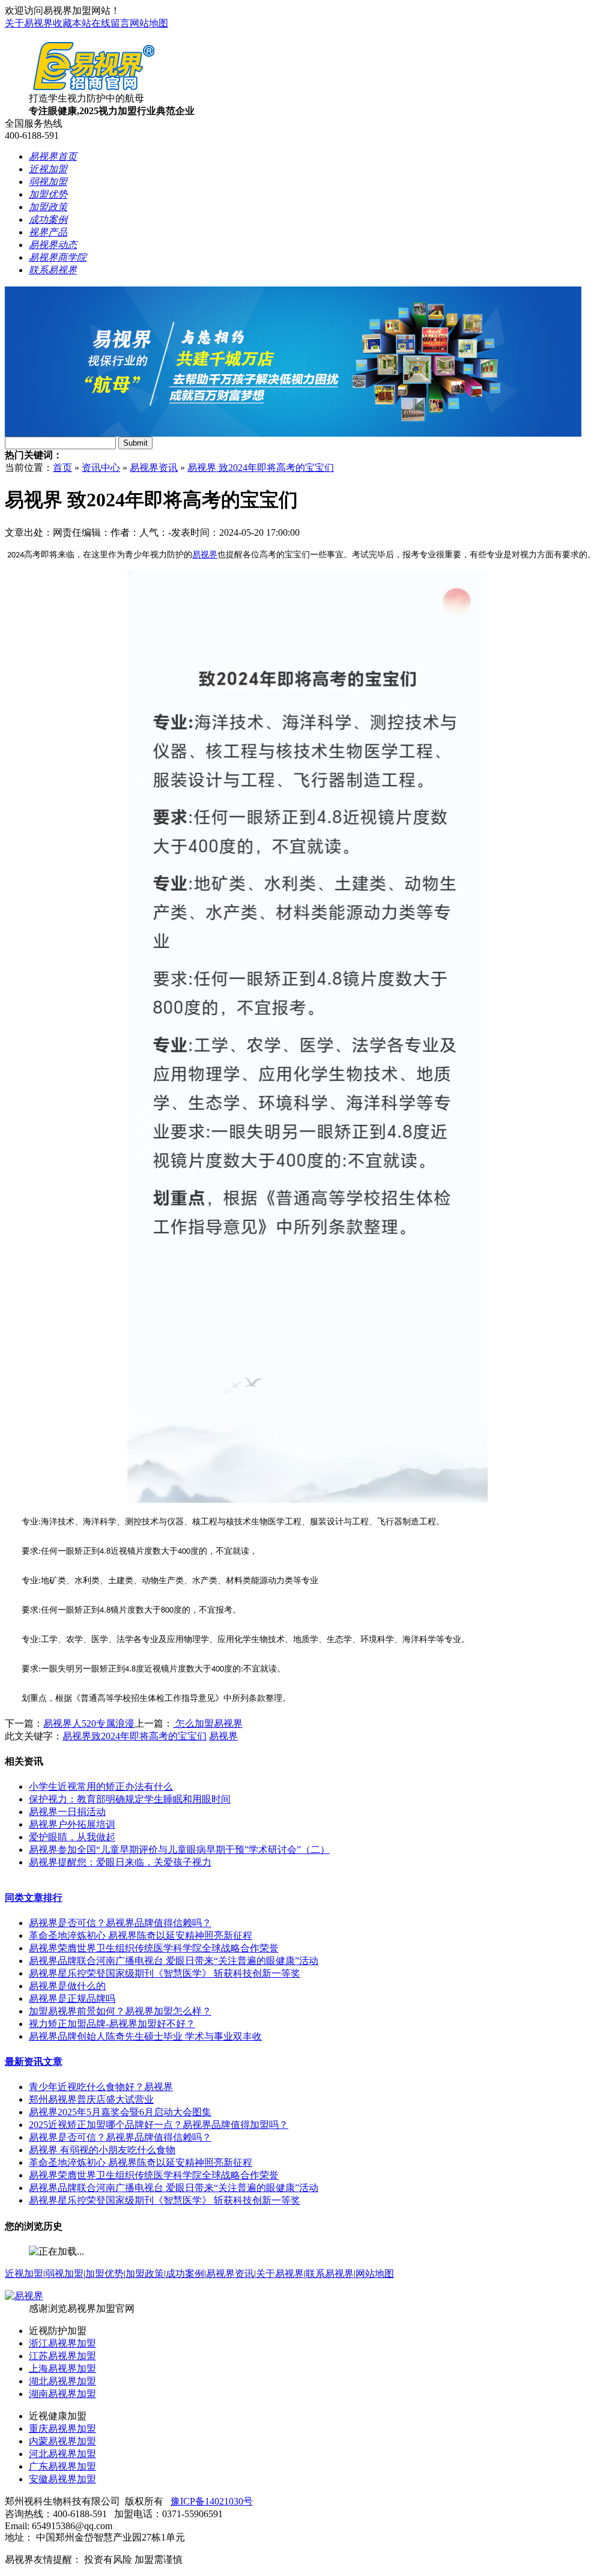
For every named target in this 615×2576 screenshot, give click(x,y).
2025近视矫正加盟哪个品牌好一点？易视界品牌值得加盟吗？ (159, 2125)
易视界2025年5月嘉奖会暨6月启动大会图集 (120, 2112)
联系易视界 (330, 2274)
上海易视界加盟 (62, 2368)
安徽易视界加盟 (62, 2479)
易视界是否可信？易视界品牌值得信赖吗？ (120, 1923)
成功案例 (185, 2274)
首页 (62, 468)
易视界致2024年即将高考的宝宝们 (135, 1736)
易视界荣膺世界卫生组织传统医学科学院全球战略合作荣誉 (154, 1948)
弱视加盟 (64, 2274)
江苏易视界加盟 (62, 2356)
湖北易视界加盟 (62, 2381)
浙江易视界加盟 (62, 2343)
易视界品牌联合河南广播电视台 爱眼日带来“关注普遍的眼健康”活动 (174, 1961)
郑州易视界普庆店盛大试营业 (91, 2099)
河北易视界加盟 (62, 2454)
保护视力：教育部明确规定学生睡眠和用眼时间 (130, 1799)
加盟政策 (145, 2274)
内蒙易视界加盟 (62, 2441)
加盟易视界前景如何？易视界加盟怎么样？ (120, 2011)
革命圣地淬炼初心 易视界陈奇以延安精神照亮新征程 (141, 1935)
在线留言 (111, 23)
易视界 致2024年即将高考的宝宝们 (261, 468)
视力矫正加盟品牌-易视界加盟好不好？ (112, 2024)
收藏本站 (72, 23)
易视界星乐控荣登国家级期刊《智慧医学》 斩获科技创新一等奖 (165, 1973)
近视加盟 (24, 2274)
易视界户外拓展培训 (72, 1824)
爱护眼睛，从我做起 (72, 1837)
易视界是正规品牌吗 (72, 1999)
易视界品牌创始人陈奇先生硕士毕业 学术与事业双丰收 (145, 2036)
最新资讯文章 (34, 2062)
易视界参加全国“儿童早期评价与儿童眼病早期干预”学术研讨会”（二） (179, 1850)
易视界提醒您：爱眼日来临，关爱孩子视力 (120, 1862)
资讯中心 (101, 468)
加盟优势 (105, 2274)
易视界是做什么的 (67, 1986)
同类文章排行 (34, 1898)
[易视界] (24, 2296)
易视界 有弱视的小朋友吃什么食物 (102, 2150)
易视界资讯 (154, 468)
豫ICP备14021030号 (212, 2501)
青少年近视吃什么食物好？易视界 (101, 2087)
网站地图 (149, 23)
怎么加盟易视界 (208, 1723)
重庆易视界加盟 (62, 2429)
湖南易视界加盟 (62, 2394)
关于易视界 (29, 23)
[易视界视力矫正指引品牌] (293, 433)
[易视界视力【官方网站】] (93, 89)
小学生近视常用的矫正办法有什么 (101, 1787)
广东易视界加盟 (62, 2466)
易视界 (205, 555)
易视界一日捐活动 (67, 1812)
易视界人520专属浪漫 (89, 1723)
